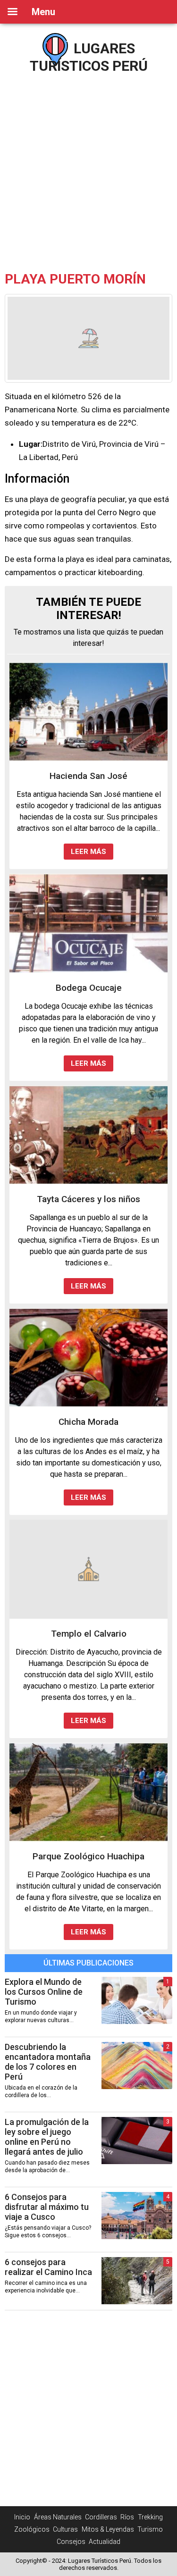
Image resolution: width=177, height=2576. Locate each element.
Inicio (22, 2517)
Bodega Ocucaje (89, 988)
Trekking (150, 2517)
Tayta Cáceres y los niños (88, 1199)
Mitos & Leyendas (108, 2529)
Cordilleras (101, 2517)
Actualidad (105, 2542)
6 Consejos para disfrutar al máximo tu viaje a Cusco (47, 2207)
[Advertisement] (88, 169)
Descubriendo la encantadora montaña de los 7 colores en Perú (48, 2062)
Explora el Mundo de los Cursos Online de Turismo (44, 1992)
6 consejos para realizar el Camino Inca (48, 2267)
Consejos (71, 2542)
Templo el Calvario (89, 1634)
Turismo (150, 2529)
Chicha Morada (88, 1422)
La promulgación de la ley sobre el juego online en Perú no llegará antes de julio (47, 2137)
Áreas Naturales (58, 2517)
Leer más (88, 852)
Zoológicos (32, 2529)
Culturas (65, 2529)
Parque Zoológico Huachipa (88, 1856)
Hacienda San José (88, 776)
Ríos (127, 2517)
